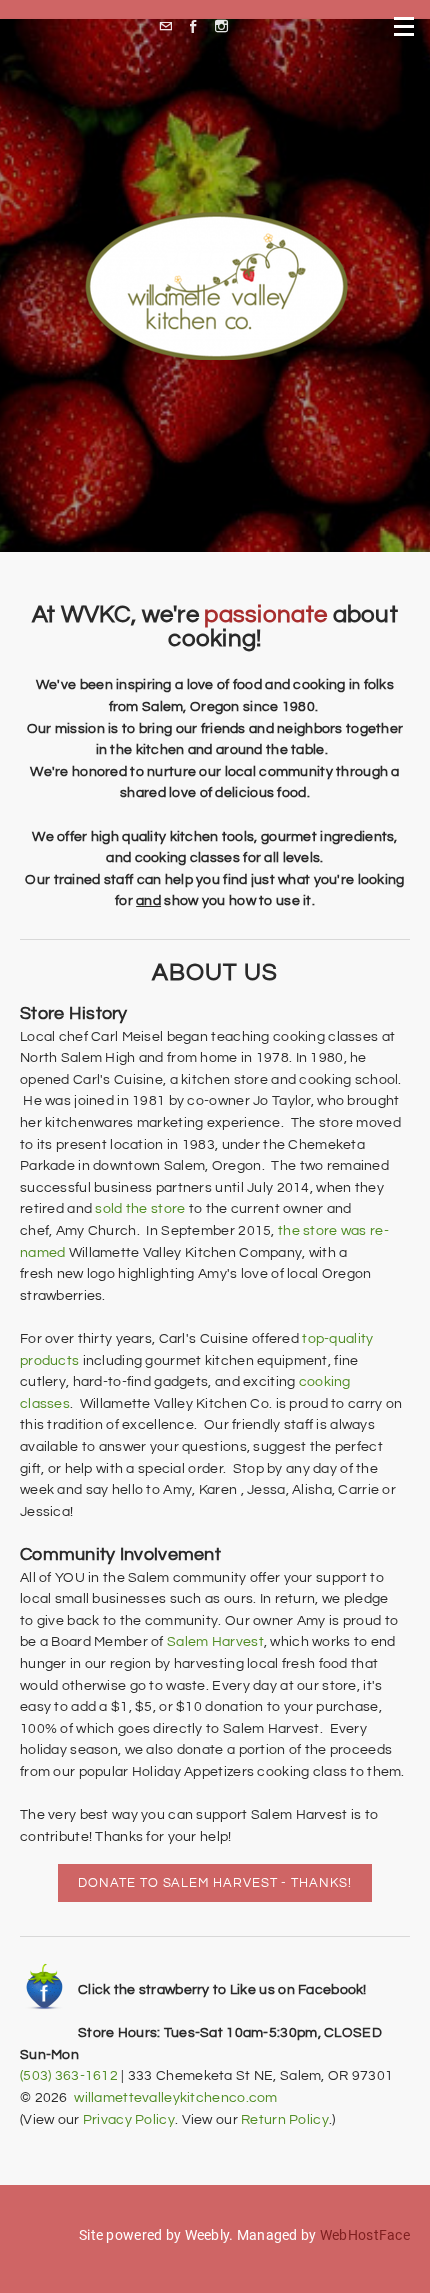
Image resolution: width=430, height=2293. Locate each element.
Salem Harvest (215, 1641)
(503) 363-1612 (69, 2075)
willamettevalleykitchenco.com (175, 2097)
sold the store (140, 1208)
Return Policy (285, 2119)
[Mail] (170, 26)
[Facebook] (198, 26)
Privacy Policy (129, 2119)
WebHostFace (365, 2235)
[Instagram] (226, 26)
